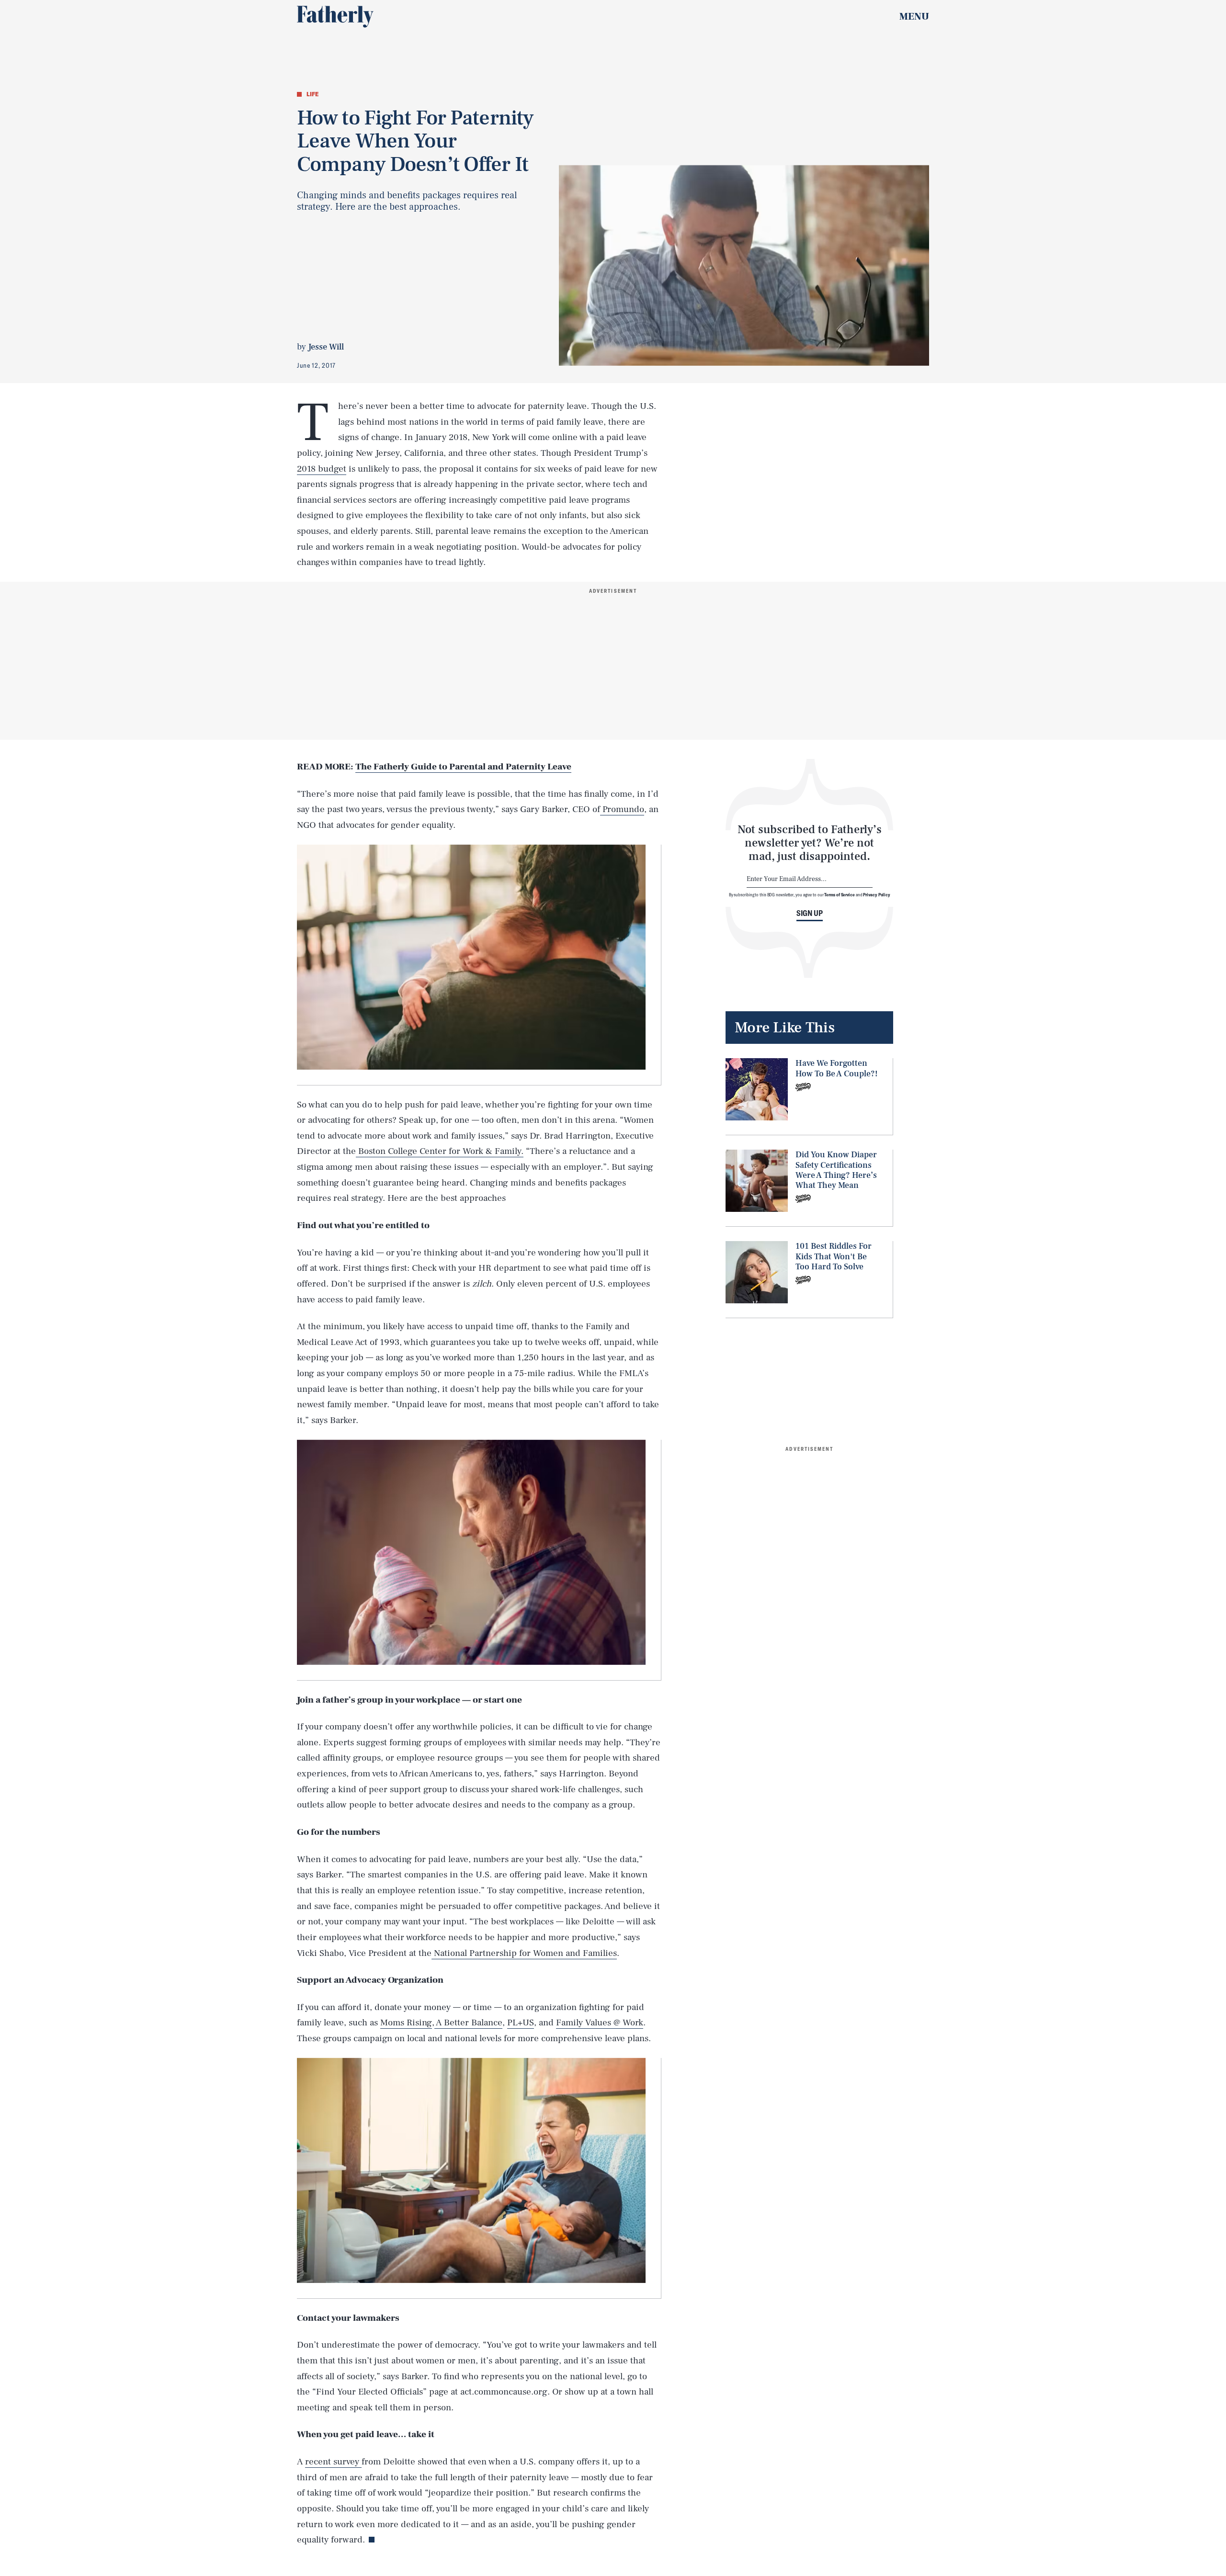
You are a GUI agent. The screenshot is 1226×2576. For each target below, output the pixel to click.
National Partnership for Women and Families (524, 1953)
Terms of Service (839, 894)
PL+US (521, 2022)
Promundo (622, 809)
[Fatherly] (335, 17)
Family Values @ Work (600, 2022)
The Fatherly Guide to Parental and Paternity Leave (463, 767)
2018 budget (322, 469)
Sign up (810, 913)
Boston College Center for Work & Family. (440, 1151)
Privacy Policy (877, 894)
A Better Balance (468, 2022)
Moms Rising (406, 2022)
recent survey (333, 2462)
